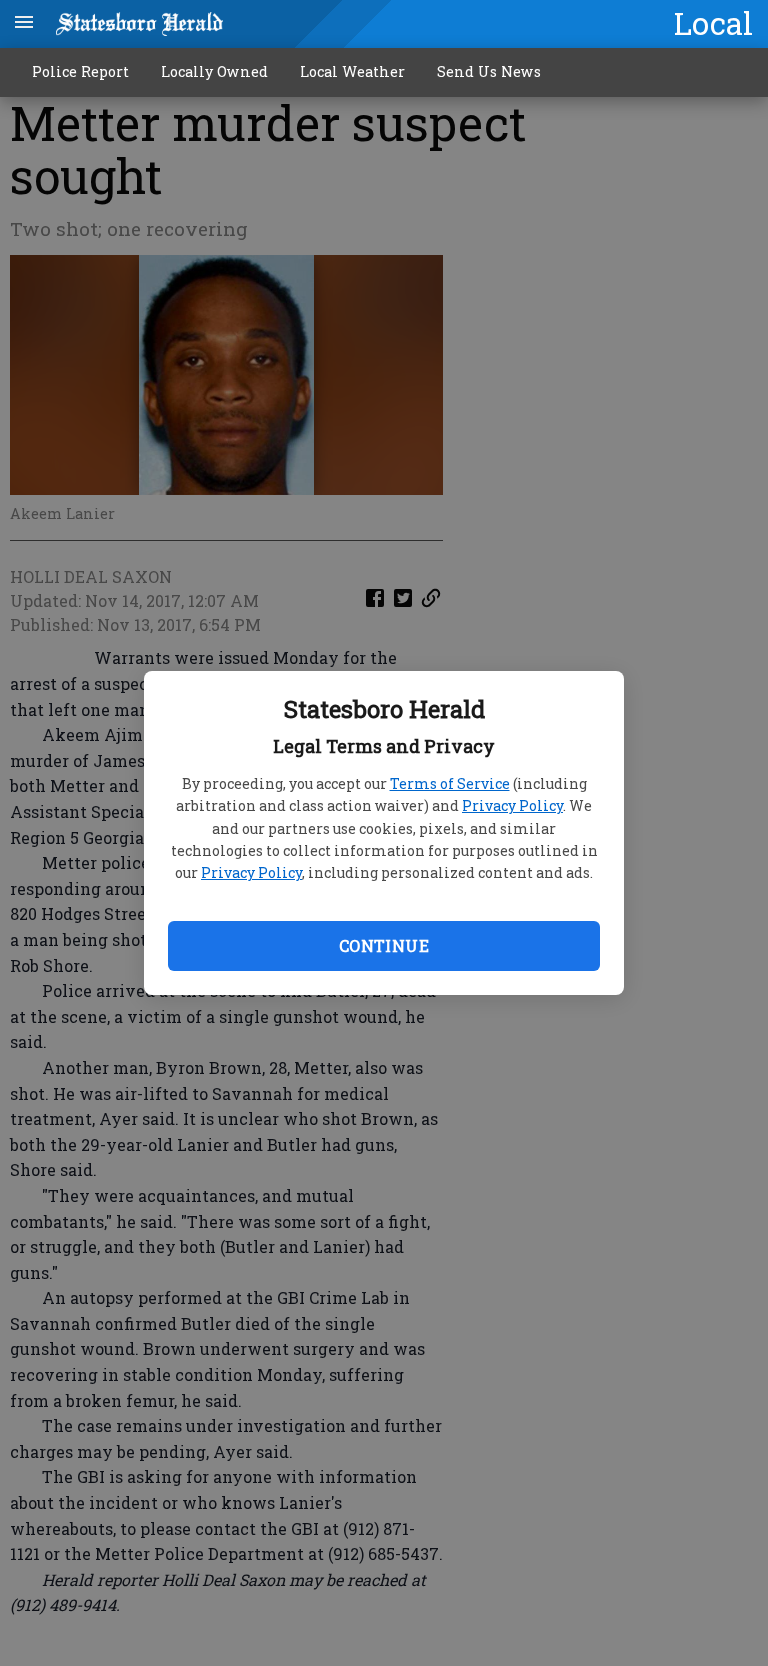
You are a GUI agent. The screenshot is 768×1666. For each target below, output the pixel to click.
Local (713, 23)
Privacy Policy (512, 805)
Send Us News (489, 71)
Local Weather (352, 71)
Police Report (80, 71)
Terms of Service (450, 783)
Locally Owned (214, 71)
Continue (384, 945)
